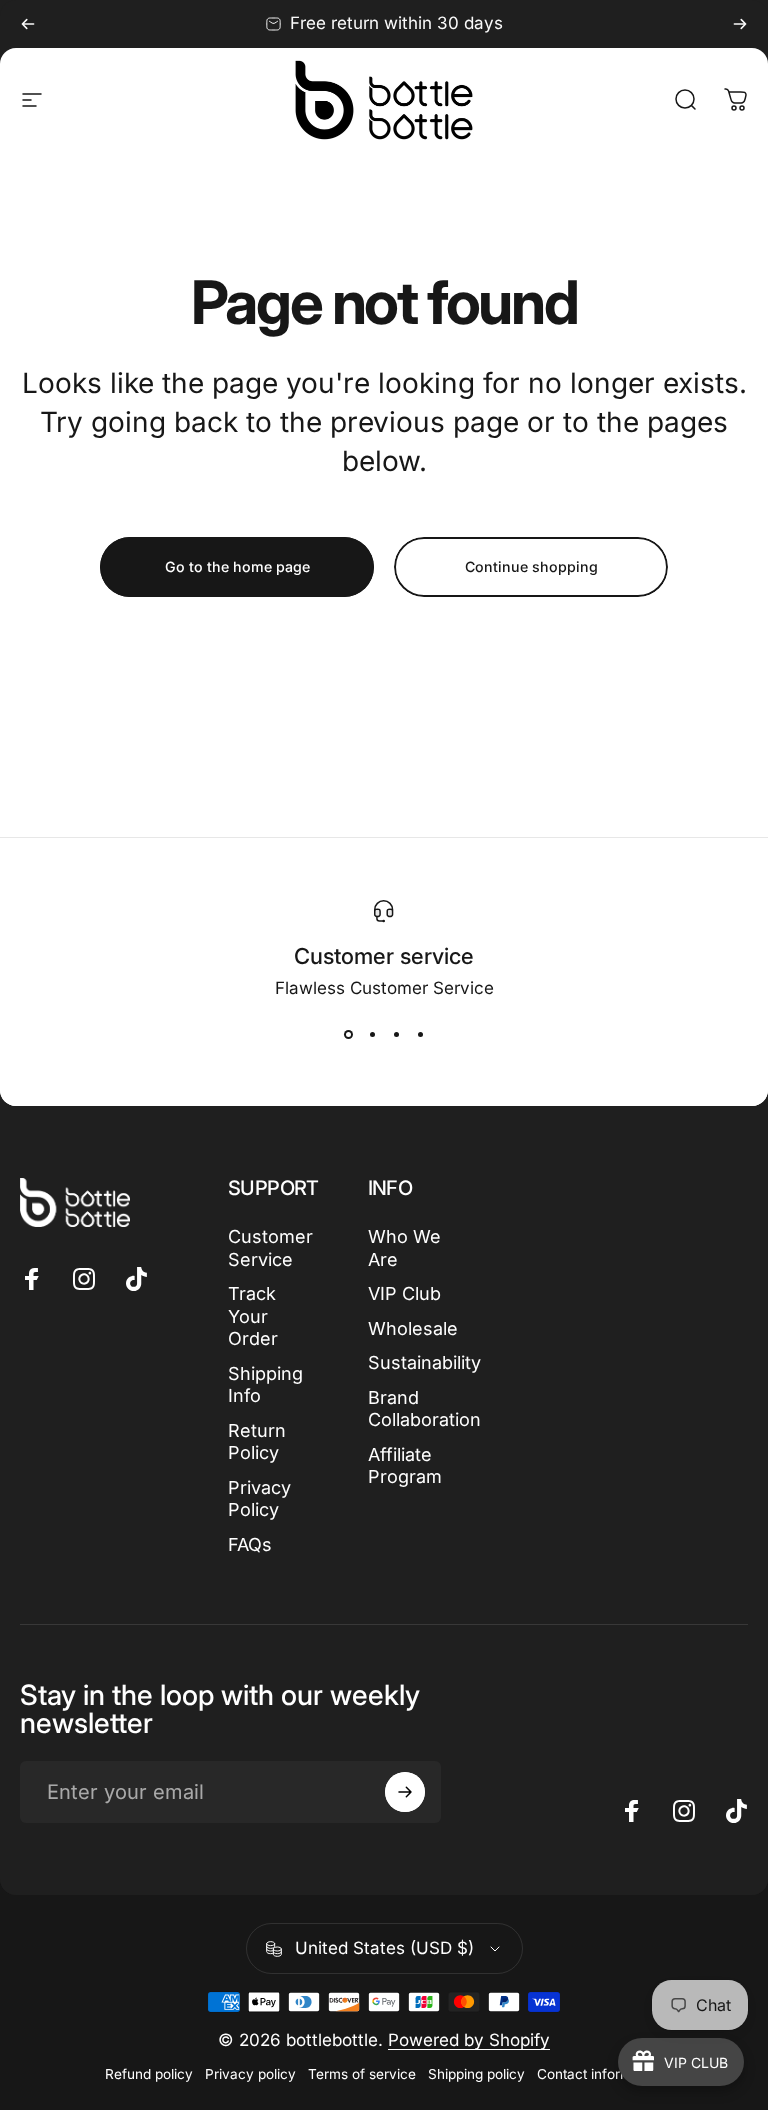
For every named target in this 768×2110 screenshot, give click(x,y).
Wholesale (413, 1328)
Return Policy (257, 1442)
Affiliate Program (405, 1466)
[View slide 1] (348, 1034)
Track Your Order (253, 1316)
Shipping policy (476, 2074)
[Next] (740, 24)
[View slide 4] (420, 1034)
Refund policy (149, 2074)
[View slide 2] (372, 1034)
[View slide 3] (396, 1034)
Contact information (600, 2074)
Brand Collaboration (424, 1409)
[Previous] (28, 24)
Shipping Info (265, 1385)
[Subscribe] (405, 1792)
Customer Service (270, 1248)
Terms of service (362, 2074)
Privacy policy (250, 2074)
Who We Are (404, 1248)
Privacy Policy (259, 1499)
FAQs (250, 1544)
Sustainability (424, 1362)
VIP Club (404, 1293)
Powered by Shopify (469, 2040)
